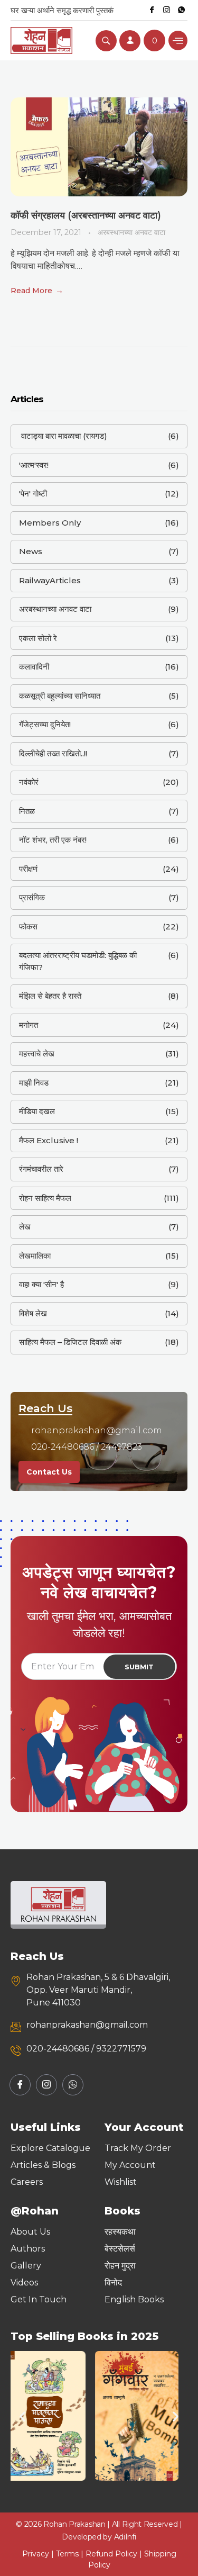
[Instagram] (166, 10)
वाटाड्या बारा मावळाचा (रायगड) (63, 436)
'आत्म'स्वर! (34, 465)
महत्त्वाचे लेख (37, 1054)
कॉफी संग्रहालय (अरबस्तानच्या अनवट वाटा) (86, 215)
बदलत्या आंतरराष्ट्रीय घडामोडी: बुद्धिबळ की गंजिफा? (78, 961)
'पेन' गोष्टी (33, 494)
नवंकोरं (29, 782)
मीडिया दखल (37, 1111)
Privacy (36, 2554)
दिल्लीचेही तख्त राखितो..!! (53, 753)
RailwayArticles (50, 580)
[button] (22, 2416)
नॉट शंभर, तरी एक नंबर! (53, 840)
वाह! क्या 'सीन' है (41, 1284)
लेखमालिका (35, 1256)
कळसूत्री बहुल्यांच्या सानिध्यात (60, 696)
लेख (25, 1227)
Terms (67, 2554)
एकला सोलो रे (38, 638)
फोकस (28, 927)
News (31, 551)
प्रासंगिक (32, 897)
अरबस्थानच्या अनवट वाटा (131, 232)
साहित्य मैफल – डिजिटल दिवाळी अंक (70, 1342)
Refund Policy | (115, 2554)
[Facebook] (152, 10)
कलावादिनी (34, 667)
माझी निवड (34, 1083)
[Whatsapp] (181, 10)
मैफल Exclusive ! (49, 1140)
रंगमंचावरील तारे (41, 1169)
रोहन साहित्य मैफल (45, 1198)
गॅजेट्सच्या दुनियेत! (45, 724)
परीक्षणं (28, 869)
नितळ (27, 811)
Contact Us (49, 1472)
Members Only (50, 523)
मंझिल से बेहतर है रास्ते (50, 996)
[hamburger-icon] (178, 40)
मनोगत (29, 1025)
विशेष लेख (33, 1313)
